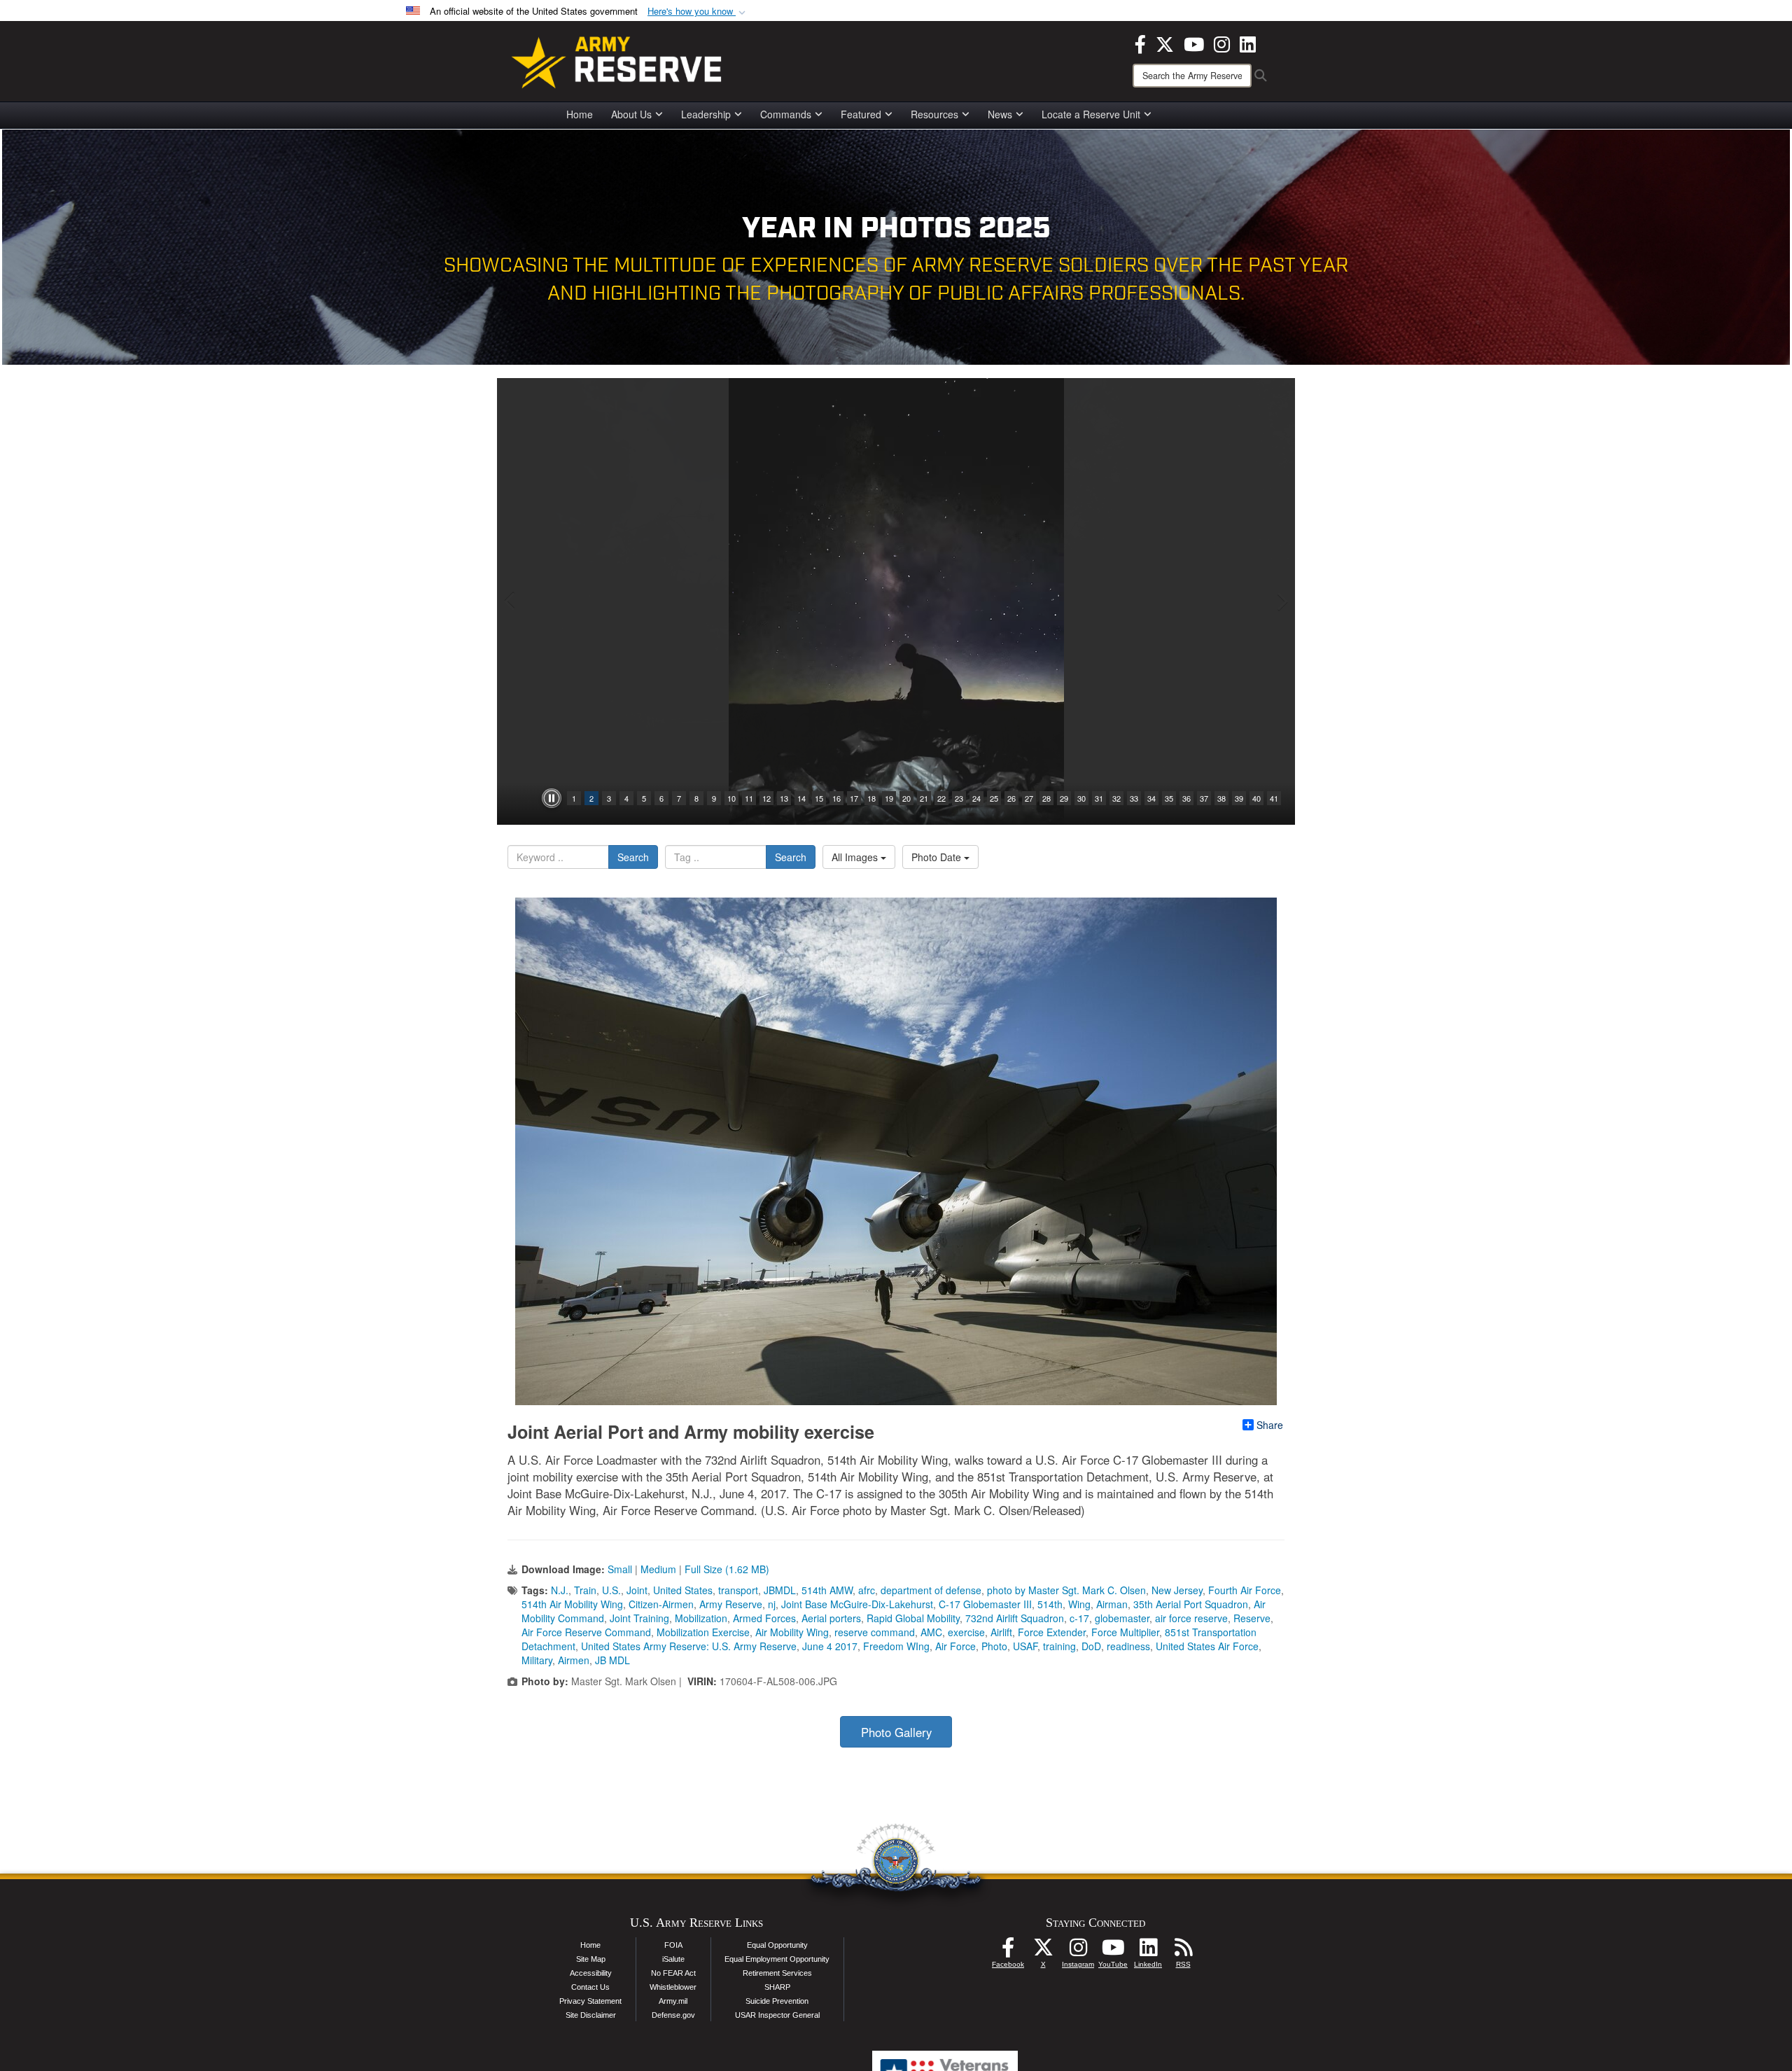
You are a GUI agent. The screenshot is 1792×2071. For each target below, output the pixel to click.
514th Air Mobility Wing (572, 1604)
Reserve (1252, 1618)
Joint (637, 1590)
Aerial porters (831, 1618)
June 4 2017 (830, 1646)
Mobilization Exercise (703, 1632)
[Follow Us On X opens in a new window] (1043, 1951)
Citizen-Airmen (661, 1604)
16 (836, 798)
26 (1011, 798)
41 (1274, 798)
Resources (934, 114)
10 (731, 798)
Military (537, 1660)
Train (585, 1590)
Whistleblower (673, 1987)
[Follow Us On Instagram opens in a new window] (1078, 1951)
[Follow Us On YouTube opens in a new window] (1113, 1951)
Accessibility (591, 1973)
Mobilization (701, 1618)
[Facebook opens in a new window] (1140, 43)
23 (959, 798)
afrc (867, 1590)
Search (633, 857)
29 (1064, 798)
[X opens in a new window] (1165, 43)
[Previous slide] (511, 601)
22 (941, 798)
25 (994, 798)
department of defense (931, 1590)
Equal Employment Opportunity (777, 1959)
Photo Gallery (896, 1732)
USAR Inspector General (777, 2015)
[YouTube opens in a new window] (1194, 43)
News (1000, 114)
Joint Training (639, 1618)
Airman (1112, 1604)
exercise (966, 1632)
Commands (786, 114)
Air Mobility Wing (792, 1632)
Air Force (955, 1646)
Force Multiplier (1125, 1632)
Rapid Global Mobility (913, 1618)
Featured (861, 114)
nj (772, 1604)
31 (1099, 798)
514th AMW (827, 1590)
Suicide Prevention (777, 2001)
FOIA (673, 1945)
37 (1204, 798)
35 (1169, 798)
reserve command (875, 1632)
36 (1186, 798)
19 (889, 798)
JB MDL (612, 1660)
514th (1050, 1604)
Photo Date (938, 857)
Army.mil (673, 2001)
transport (738, 1590)
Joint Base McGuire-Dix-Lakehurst (857, 1604)
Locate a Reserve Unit (1091, 114)
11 (749, 798)
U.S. (611, 1590)
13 (784, 798)
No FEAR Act (673, 1973)
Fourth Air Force (1245, 1590)
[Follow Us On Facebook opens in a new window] (1008, 1951)
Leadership (706, 114)
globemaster (1122, 1618)
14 (801, 798)
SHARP (777, 1987)
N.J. (560, 1590)
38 (1221, 798)
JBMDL (780, 1590)
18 (871, 798)
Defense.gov (673, 2015)
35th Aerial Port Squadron (1191, 1604)
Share (1270, 1425)
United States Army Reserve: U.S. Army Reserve (689, 1646)
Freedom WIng (896, 1646)
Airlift (1001, 1632)
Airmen (574, 1660)
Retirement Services (777, 1973)
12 (766, 798)
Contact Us (590, 1987)
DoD (1091, 1646)
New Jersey (1177, 1590)
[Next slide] (1281, 601)
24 (976, 798)
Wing (1079, 1604)
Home (580, 114)
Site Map (591, 1959)
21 (924, 798)
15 (819, 798)
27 (1029, 798)
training (1059, 1646)
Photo (994, 1646)
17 (854, 798)
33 (1134, 798)
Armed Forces (764, 1618)
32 (1116, 798)
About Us (631, 114)
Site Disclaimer (591, 2015)
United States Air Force (1207, 1646)
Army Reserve (731, 1604)
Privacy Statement (590, 2001)
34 (1151, 798)
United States (683, 1590)
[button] (698, 12)
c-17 (1079, 1618)
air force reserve (1191, 1618)
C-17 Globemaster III (985, 1604)
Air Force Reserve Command (586, 1632)
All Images (856, 857)
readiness (1128, 1646)
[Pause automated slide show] (552, 798)
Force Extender (1052, 1632)
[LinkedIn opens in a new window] (1248, 43)
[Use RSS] (1183, 1951)
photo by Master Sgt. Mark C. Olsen (1066, 1590)
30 (1081, 798)
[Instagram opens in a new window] (1222, 43)
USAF (1025, 1646)
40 (1256, 798)
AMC (931, 1632)
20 (906, 798)
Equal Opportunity (777, 1945)
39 (1239, 798)
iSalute (673, 1959)
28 (1046, 798)
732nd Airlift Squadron (1015, 1618)
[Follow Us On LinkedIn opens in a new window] (1148, 1951)
